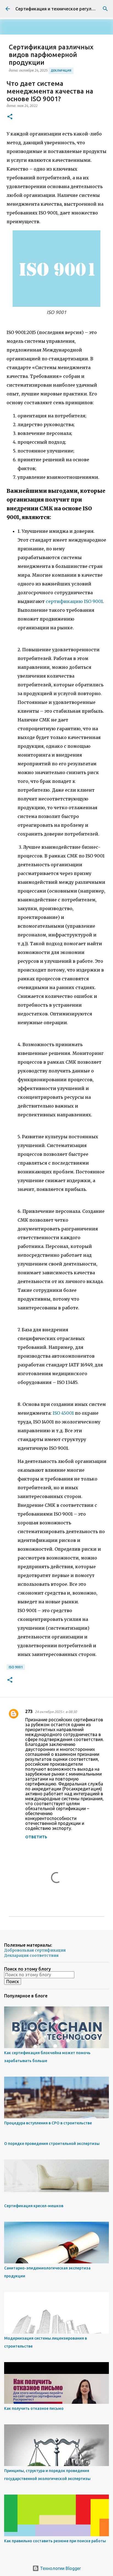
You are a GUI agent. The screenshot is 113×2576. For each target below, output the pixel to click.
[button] (10, 117)
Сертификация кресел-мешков (34, 2206)
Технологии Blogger (60, 2568)
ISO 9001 (16, 1667)
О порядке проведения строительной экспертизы (52, 2144)
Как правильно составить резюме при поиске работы (55, 2541)
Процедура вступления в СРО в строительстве (48, 2123)
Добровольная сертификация (35, 1950)
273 (29, 1711)
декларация (61, 70)
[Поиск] (105, 9)
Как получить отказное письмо (34, 2408)
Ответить (36, 1837)
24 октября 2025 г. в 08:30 (56, 1712)
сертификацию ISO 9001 (74, 601)
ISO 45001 (63, 1413)
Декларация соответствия (31, 1955)
